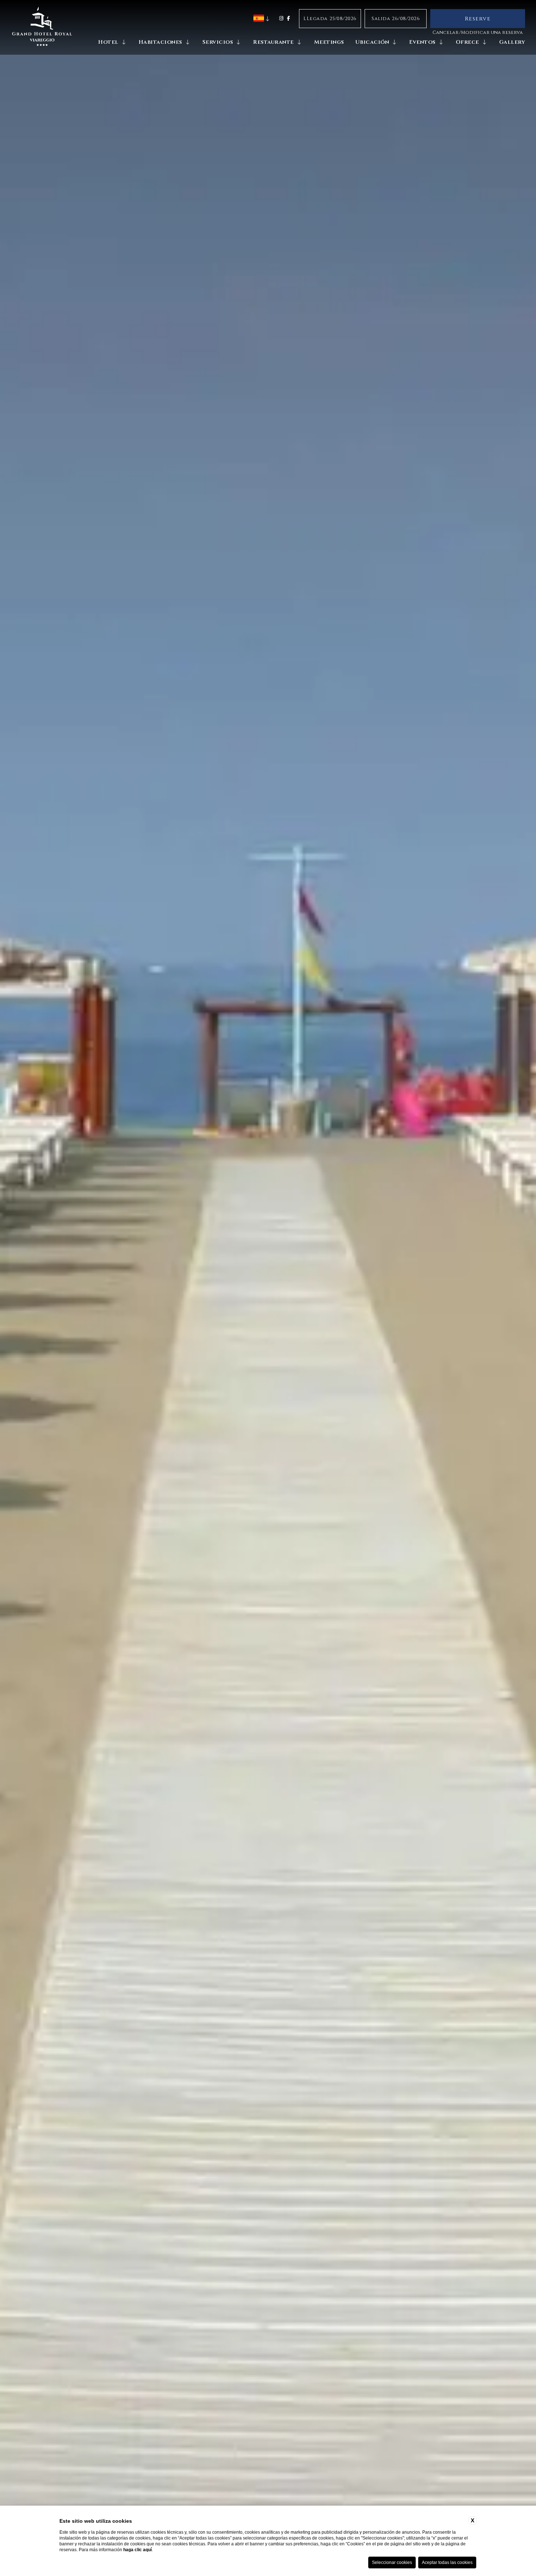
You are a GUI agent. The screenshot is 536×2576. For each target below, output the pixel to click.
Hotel (108, 42)
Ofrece (467, 42)
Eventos (422, 42)
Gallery (512, 42)
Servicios (218, 42)
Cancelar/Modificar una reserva (478, 32)
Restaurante (273, 42)
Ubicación (372, 42)
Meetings (329, 42)
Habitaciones (160, 42)
